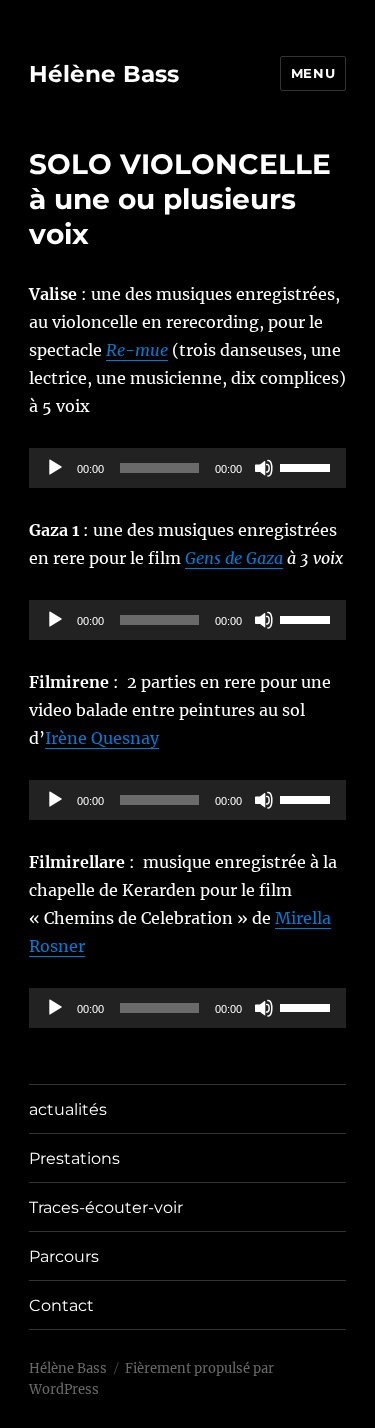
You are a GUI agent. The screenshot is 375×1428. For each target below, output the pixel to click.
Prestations (74, 1158)
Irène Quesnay (102, 738)
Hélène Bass (104, 74)
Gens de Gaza (234, 558)
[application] (187, 468)
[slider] (308, 466)
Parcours (64, 1256)
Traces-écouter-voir (106, 1207)
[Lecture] (55, 468)
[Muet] (264, 468)
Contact (61, 1305)
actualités (68, 1109)
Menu (313, 73)
